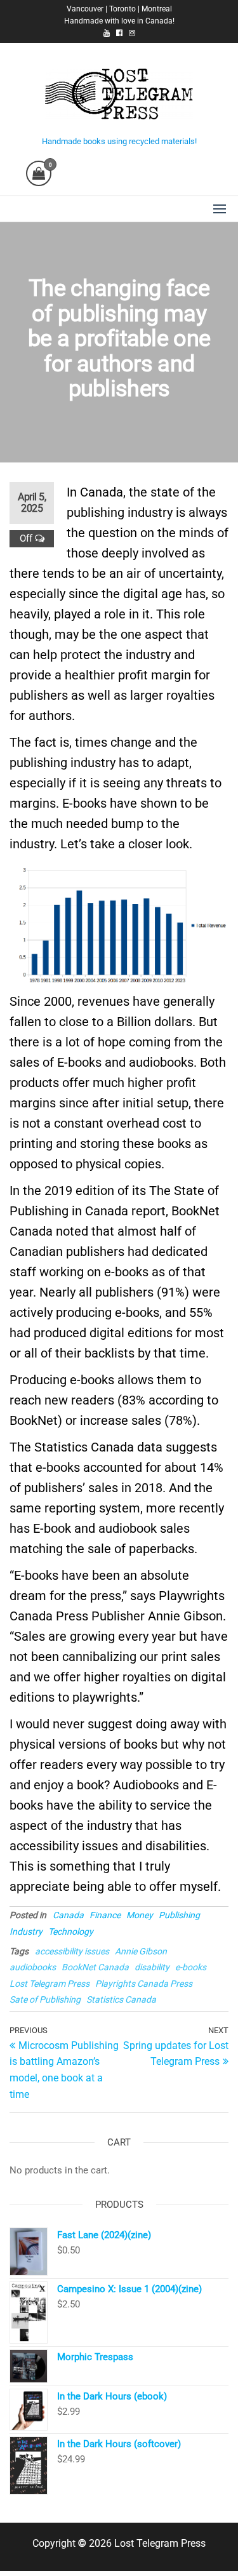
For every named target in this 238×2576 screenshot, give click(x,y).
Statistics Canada (121, 1999)
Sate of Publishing (45, 1999)
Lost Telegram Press (50, 1984)
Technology (71, 1932)
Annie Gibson (141, 1951)
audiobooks (33, 1967)
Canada (68, 1915)
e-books (191, 1967)
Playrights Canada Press (144, 1984)
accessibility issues (72, 1951)
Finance (105, 1915)
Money (140, 1915)
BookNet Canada (95, 1967)
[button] (220, 209)
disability (152, 1967)
